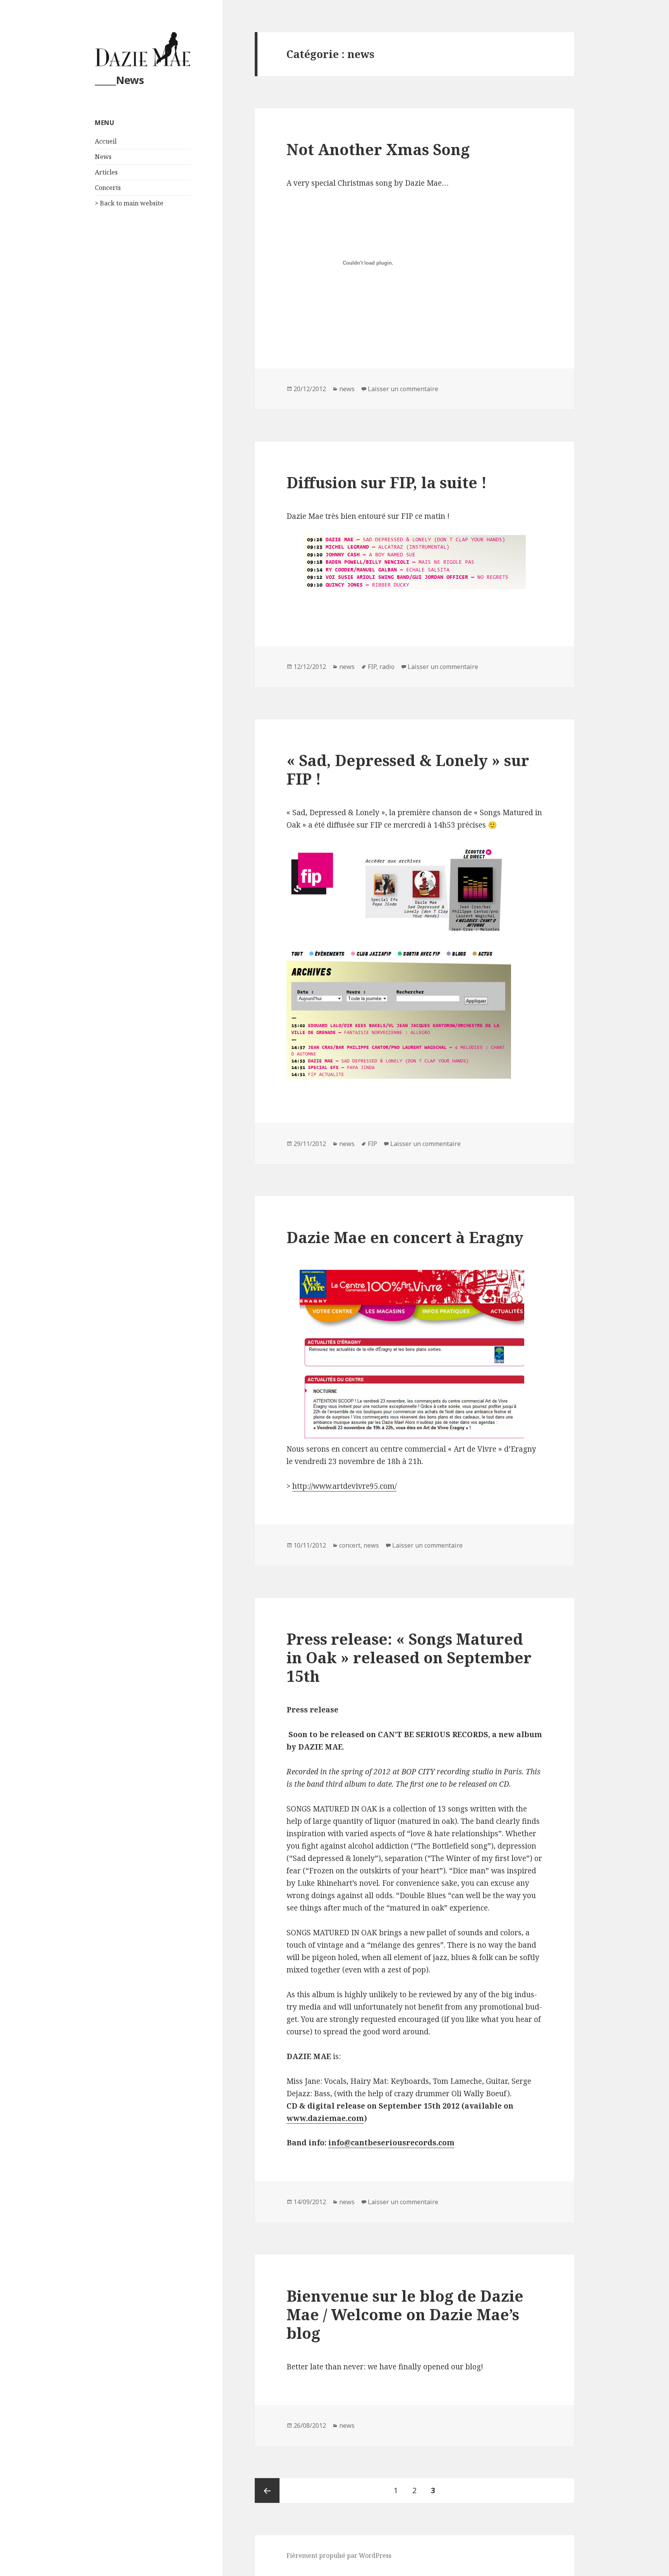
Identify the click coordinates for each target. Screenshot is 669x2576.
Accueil (106, 141)
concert (350, 1545)
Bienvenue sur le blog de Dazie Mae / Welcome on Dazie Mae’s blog (405, 2314)
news (347, 389)
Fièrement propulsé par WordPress (339, 2555)
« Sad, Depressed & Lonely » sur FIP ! (408, 769)
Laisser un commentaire (403, 389)
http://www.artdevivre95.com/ (344, 1486)
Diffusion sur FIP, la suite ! (387, 482)
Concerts (108, 188)
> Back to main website (129, 203)
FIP (372, 667)
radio (387, 667)
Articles (106, 172)
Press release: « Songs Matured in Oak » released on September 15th (409, 1657)
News (103, 157)
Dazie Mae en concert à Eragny (405, 1237)
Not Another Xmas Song (378, 149)
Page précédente (267, 2490)
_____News (119, 80)
